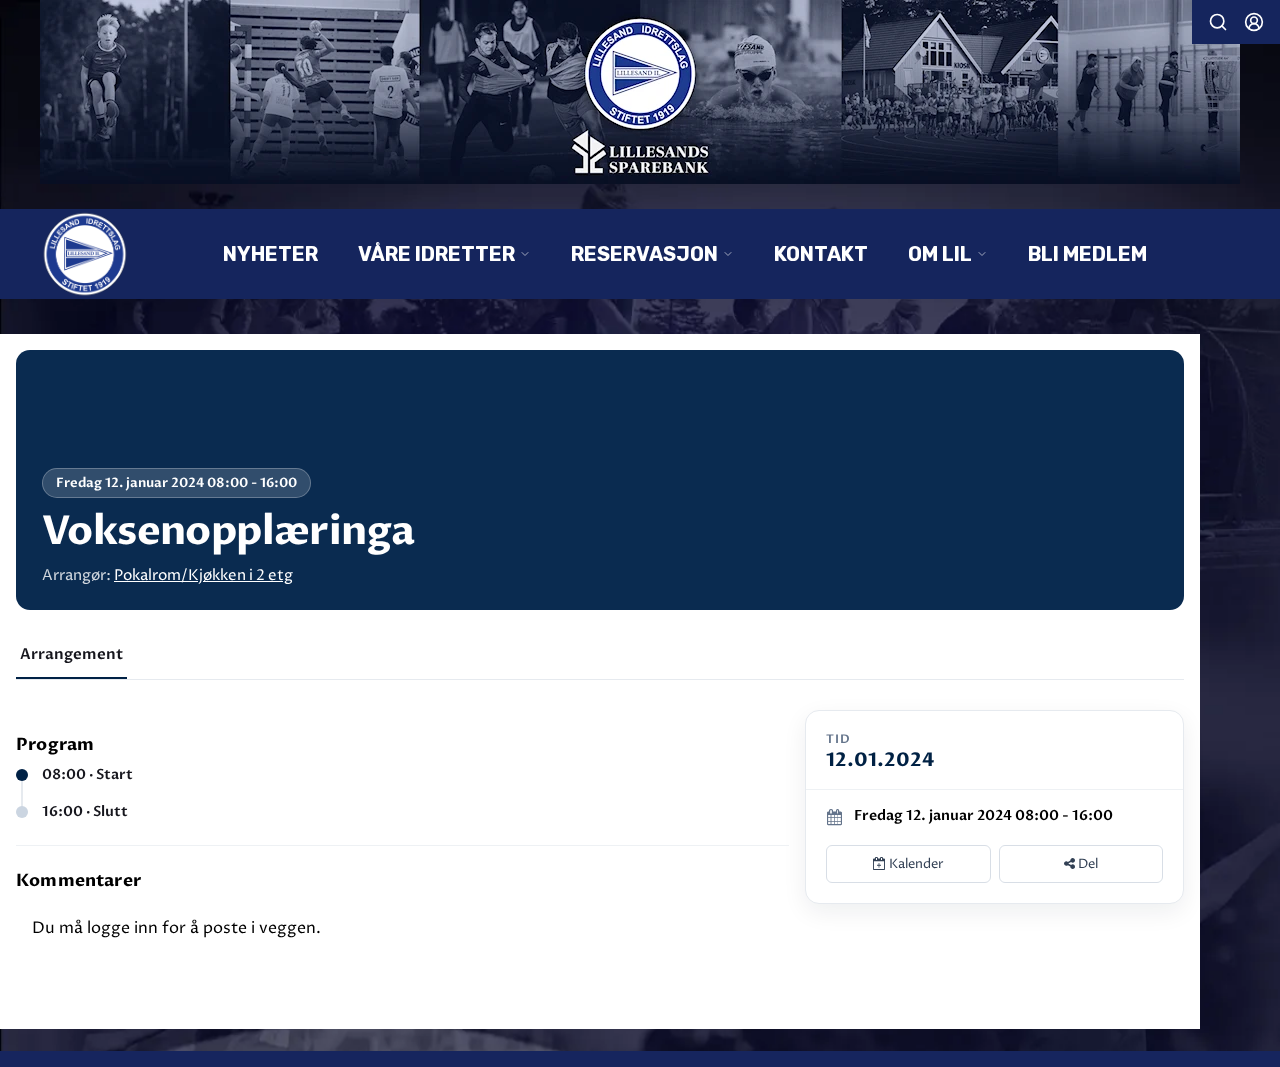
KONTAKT (821, 254)
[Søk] (1218, 22)
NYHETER (270, 254)
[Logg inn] (1254, 22)
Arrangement (71, 654)
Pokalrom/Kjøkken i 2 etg (203, 575)
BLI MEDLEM (1087, 254)
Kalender (915, 864)
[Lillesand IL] (640, 92)
